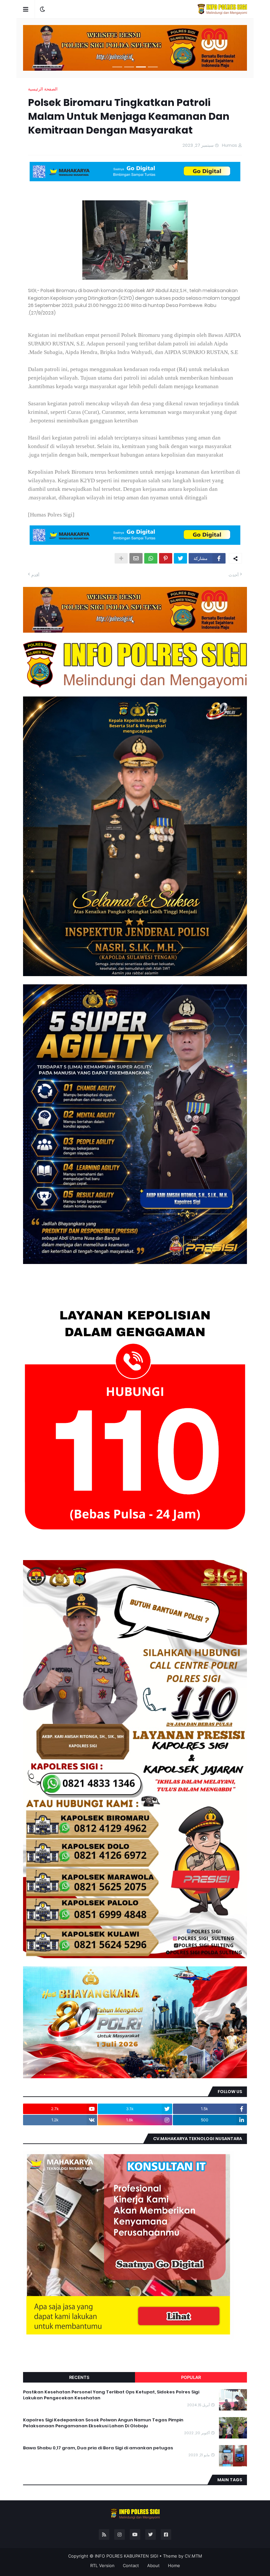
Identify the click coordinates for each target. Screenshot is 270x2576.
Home (174, 2565)
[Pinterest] (166, 558)
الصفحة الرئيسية (43, 89)
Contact (131, 2565)
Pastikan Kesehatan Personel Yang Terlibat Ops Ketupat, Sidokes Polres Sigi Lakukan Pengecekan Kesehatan (111, 2395)
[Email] (136, 558)
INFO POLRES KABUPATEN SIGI (126, 2556)
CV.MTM (193, 2556)
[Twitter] (180, 558)
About (153, 2565)
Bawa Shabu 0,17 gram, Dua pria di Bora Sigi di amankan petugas (98, 2448)
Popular (191, 2377)
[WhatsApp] (151, 558)
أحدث (234, 575)
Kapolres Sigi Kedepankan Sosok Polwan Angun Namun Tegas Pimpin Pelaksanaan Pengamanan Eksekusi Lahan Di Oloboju (103, 2423)
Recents (79, 2377)
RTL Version (102, 2565)
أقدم (35, 575)
